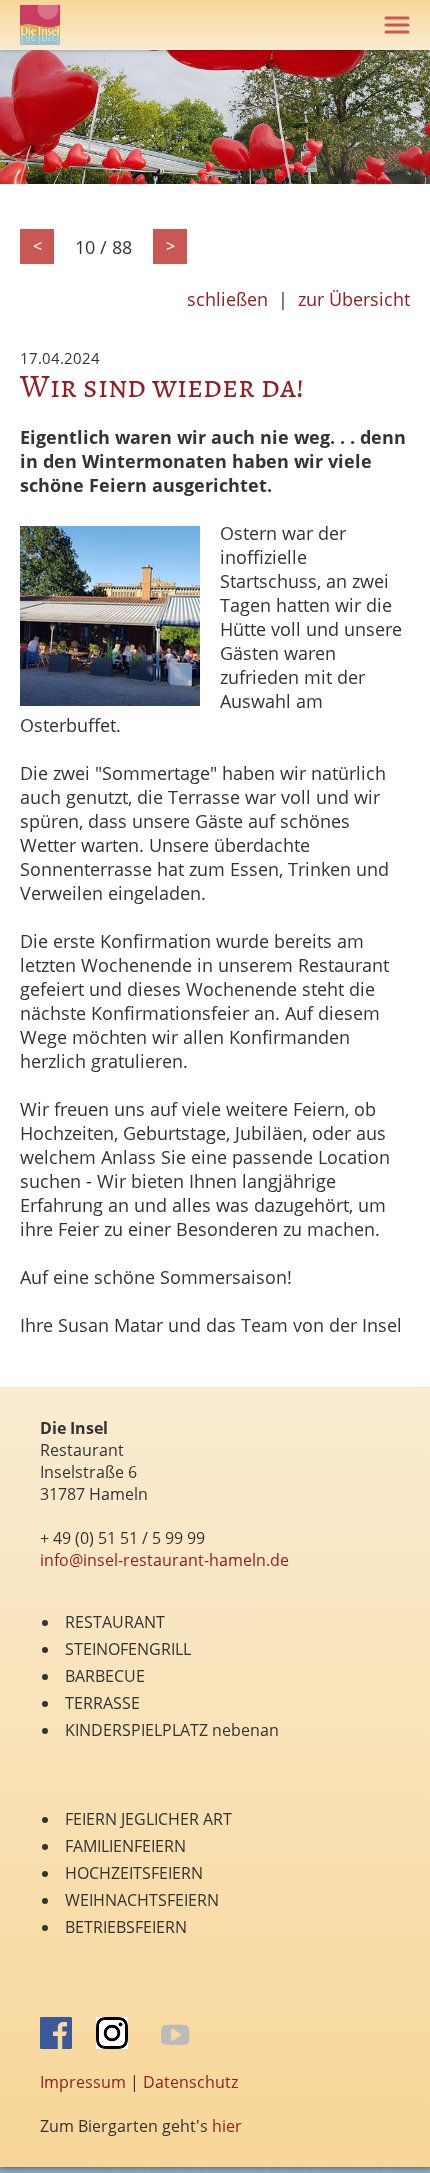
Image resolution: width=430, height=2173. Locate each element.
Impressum (83, 2082)
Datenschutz (190, 2082)
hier (227, 2126)
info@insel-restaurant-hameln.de (164, 1560)
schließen (227, 299)
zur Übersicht (354, 299)
